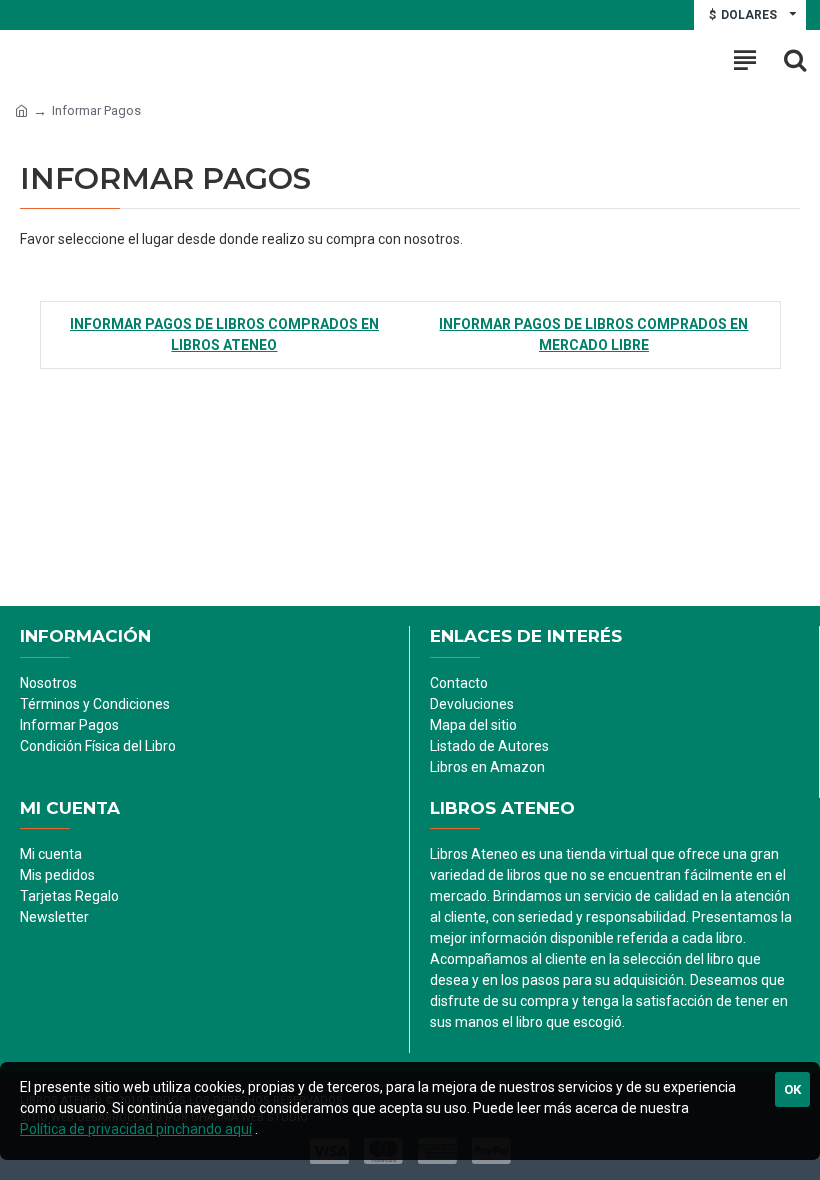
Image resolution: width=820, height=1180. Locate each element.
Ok (792, 1089)
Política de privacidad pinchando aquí (136, 1129)
